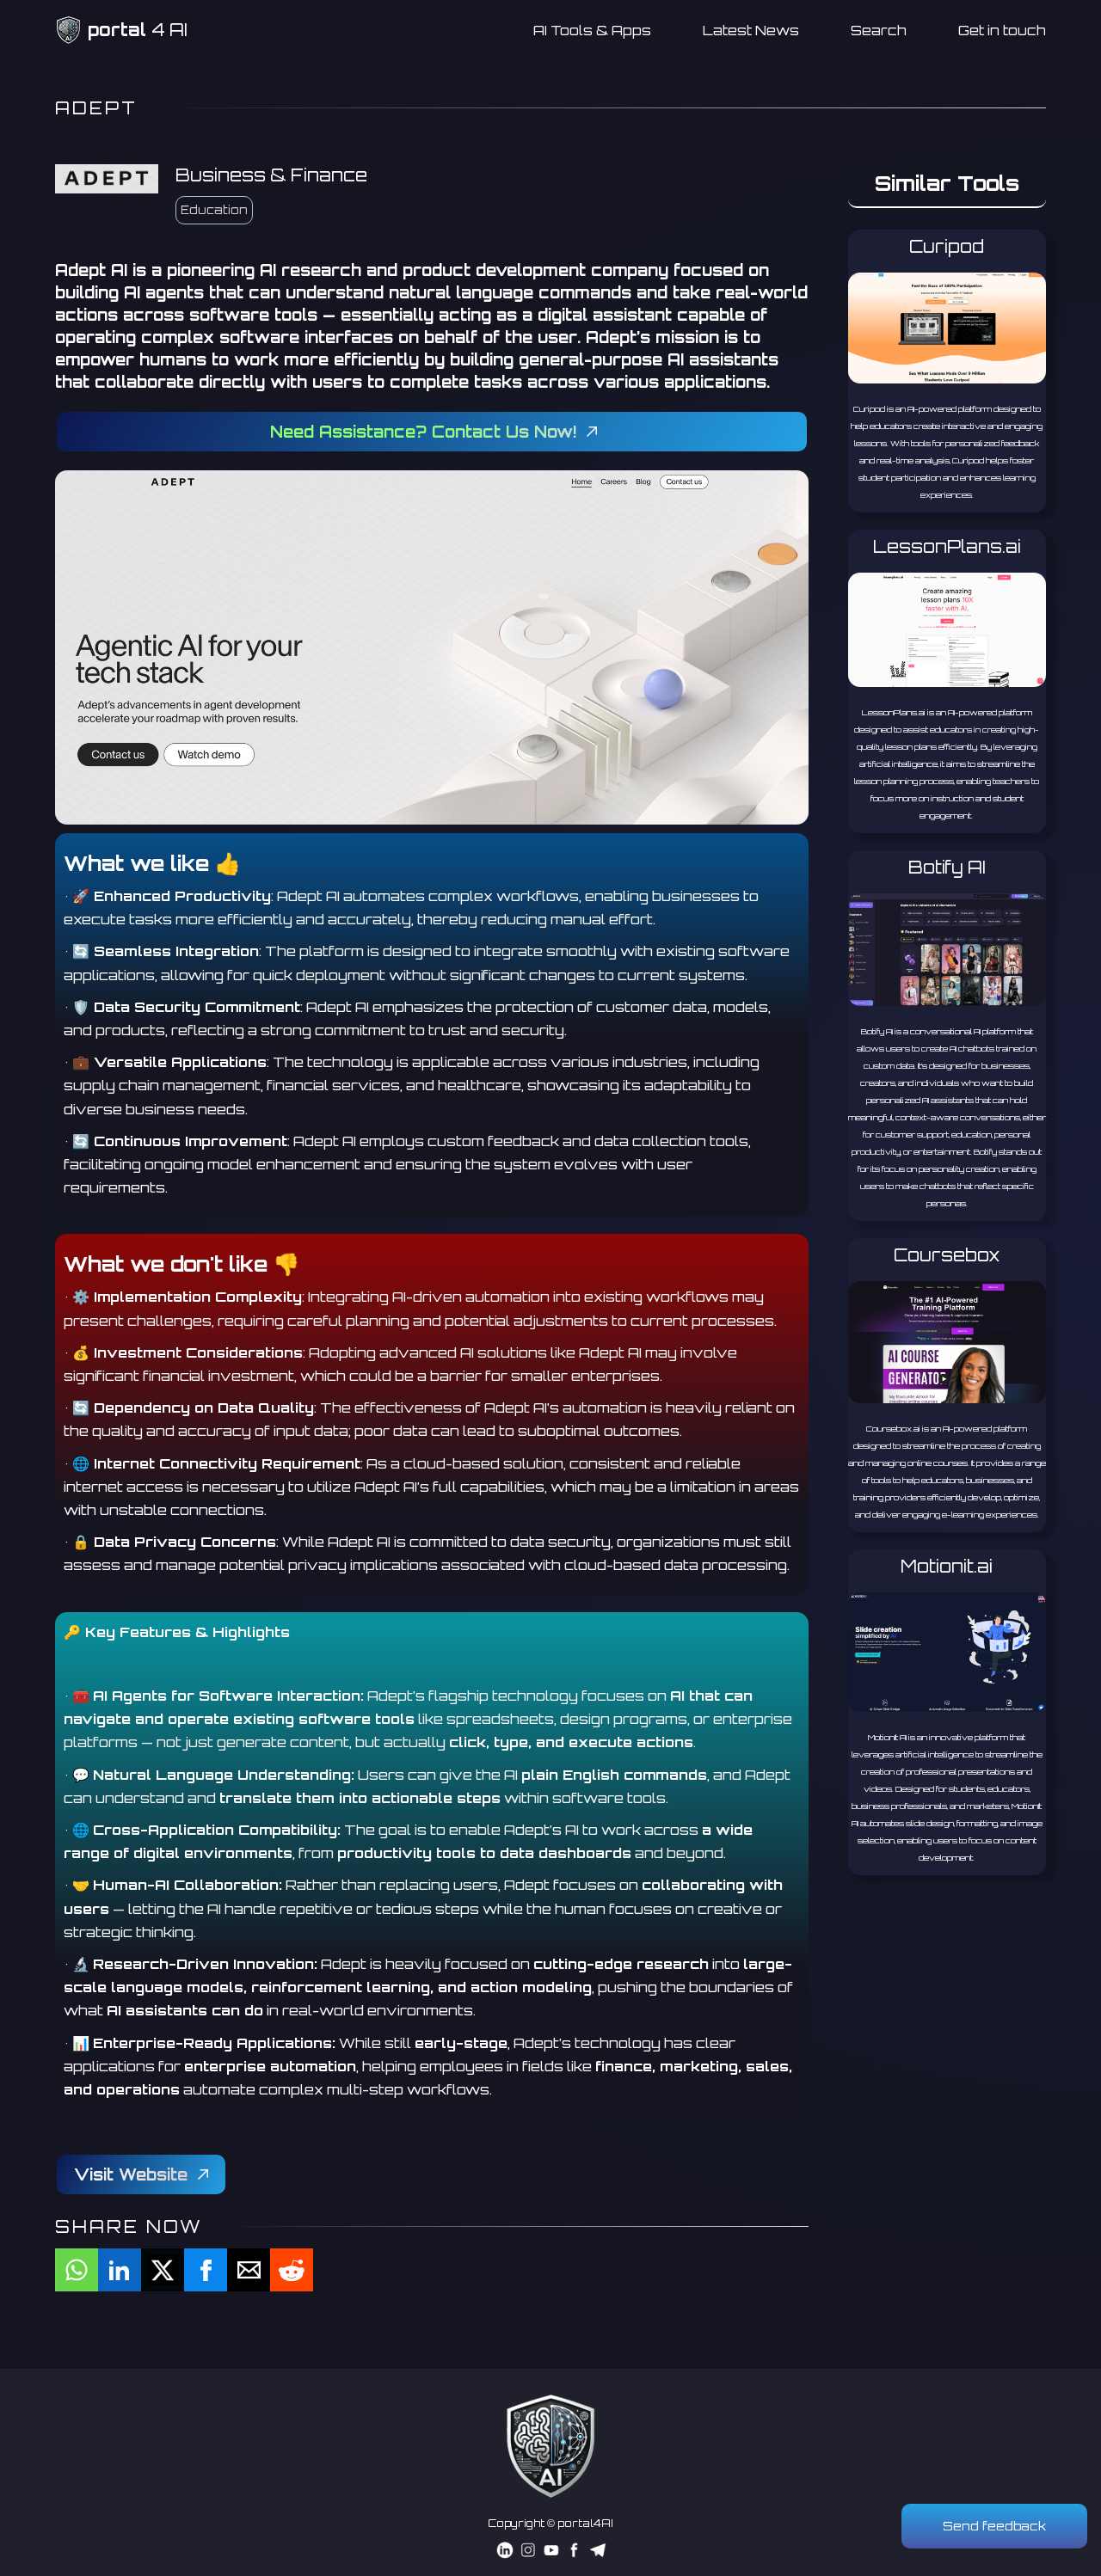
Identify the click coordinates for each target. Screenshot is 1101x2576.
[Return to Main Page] (550, 2446)
